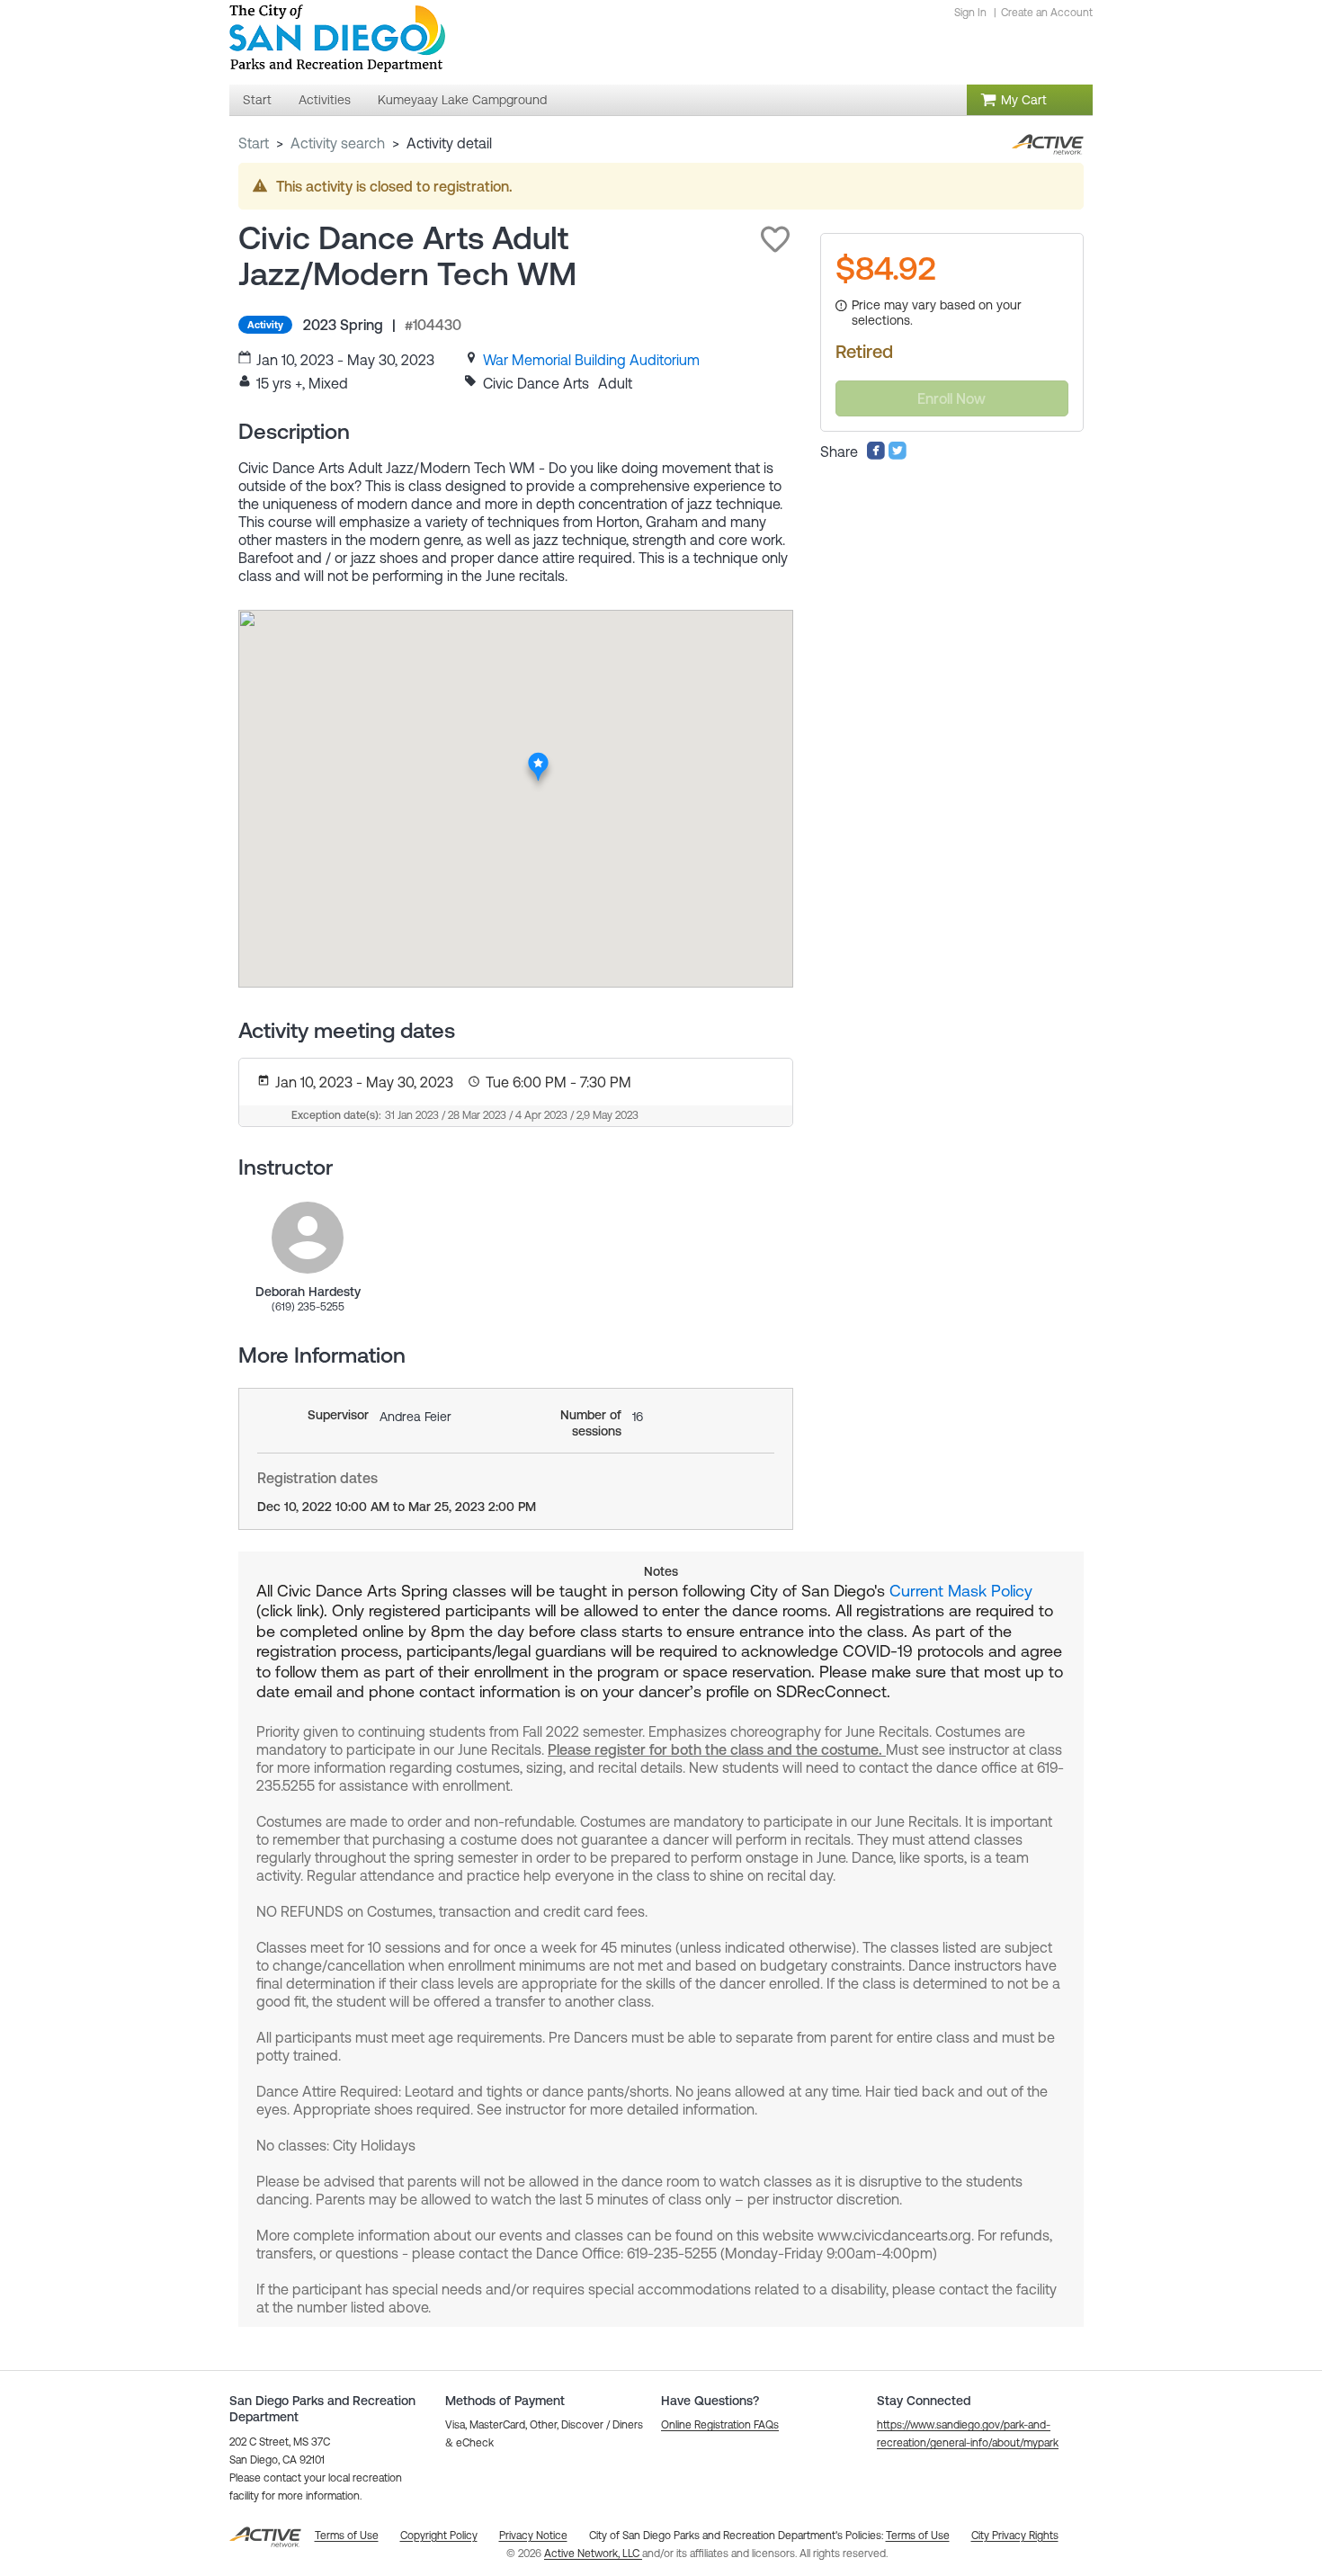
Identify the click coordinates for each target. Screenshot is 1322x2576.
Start (254, 143)
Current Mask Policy (961, 1591)
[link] (591, 360)
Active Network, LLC (593, 2554)
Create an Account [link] (1047, 13)
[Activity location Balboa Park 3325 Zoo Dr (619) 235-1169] (539, 757)
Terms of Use (918, 2536)
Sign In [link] (970, 13)
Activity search (338, 143)
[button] (775, 239)
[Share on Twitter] (898, 455)
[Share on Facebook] (876, 455)
